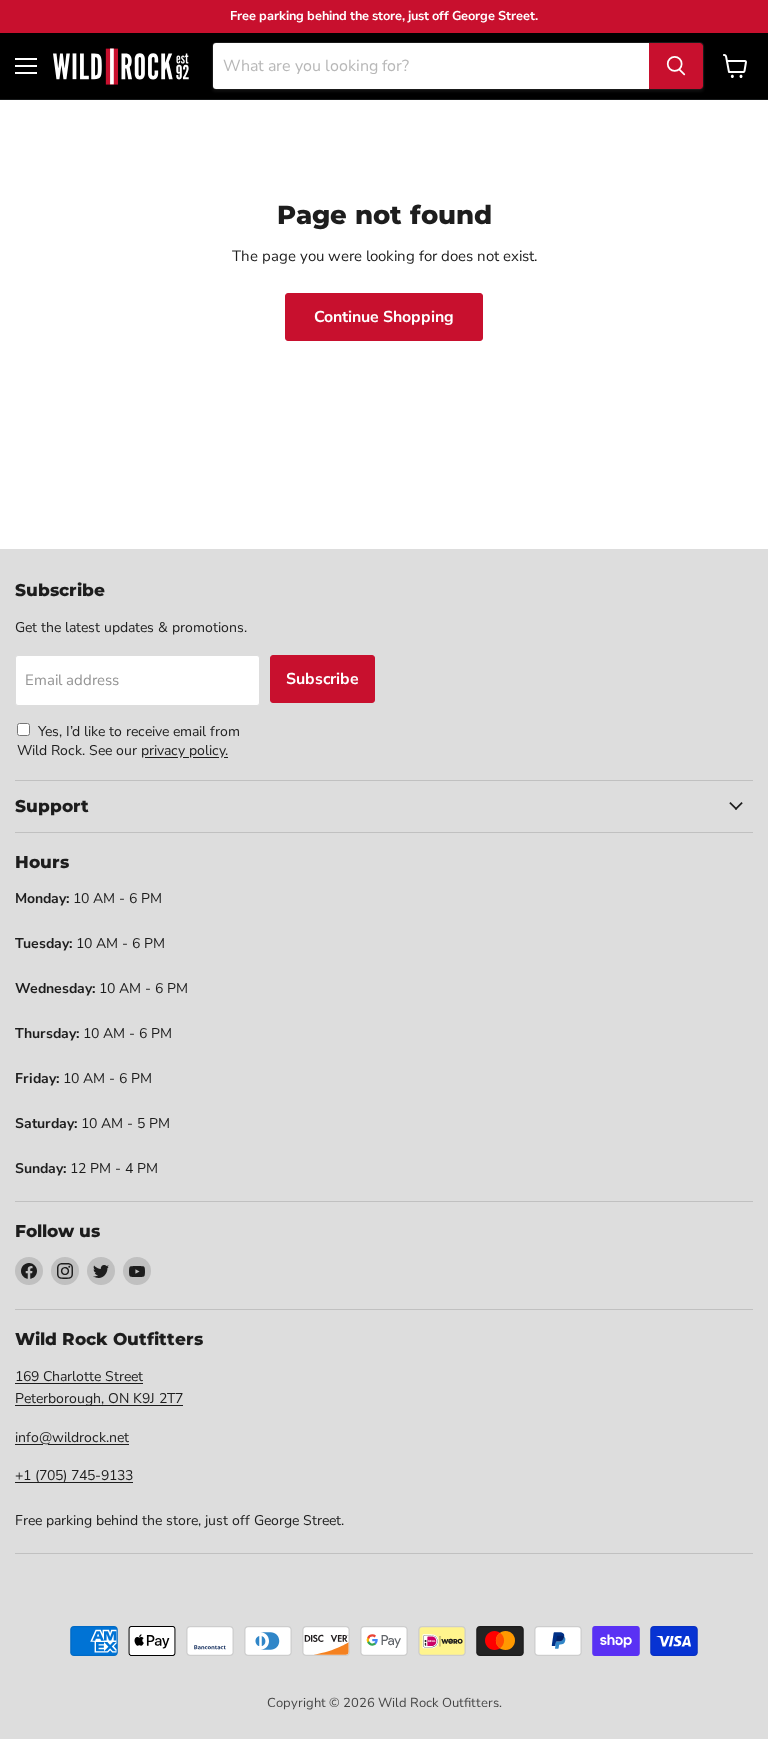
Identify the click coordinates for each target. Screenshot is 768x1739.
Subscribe (322, 679)
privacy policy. (184, 750)
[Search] (676, 66)
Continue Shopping (384, 317)
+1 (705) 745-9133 (74, 1475)
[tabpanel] (121, 66)
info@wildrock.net (72, 1437)
